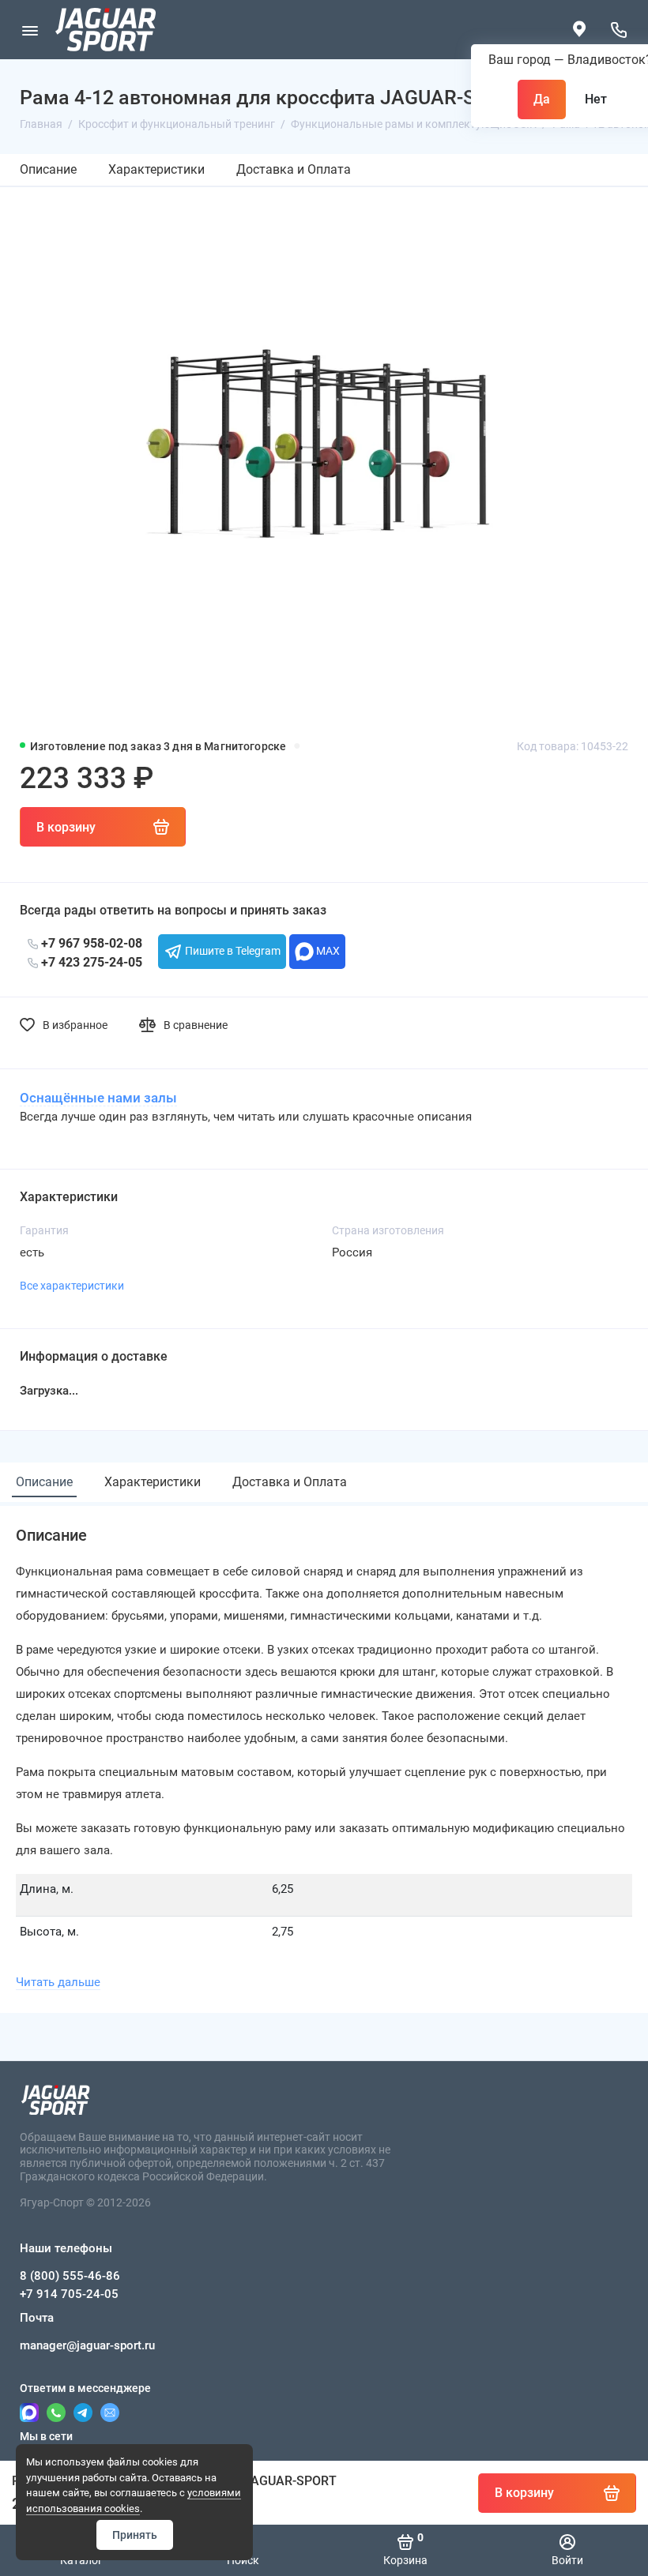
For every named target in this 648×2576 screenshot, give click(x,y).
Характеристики (156, 169)
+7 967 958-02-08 (90, 943)
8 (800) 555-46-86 (70, 2276)
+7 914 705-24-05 (69, 2294)
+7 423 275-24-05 (90, 962)
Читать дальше (58, 1982)
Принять (135, 2535)
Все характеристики (72, 1286)
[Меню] (30, 30)
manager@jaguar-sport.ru (87, 2345)
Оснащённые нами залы (98, 1098)
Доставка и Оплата (294, 169)
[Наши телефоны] (618, 30)
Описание (48, 169)
